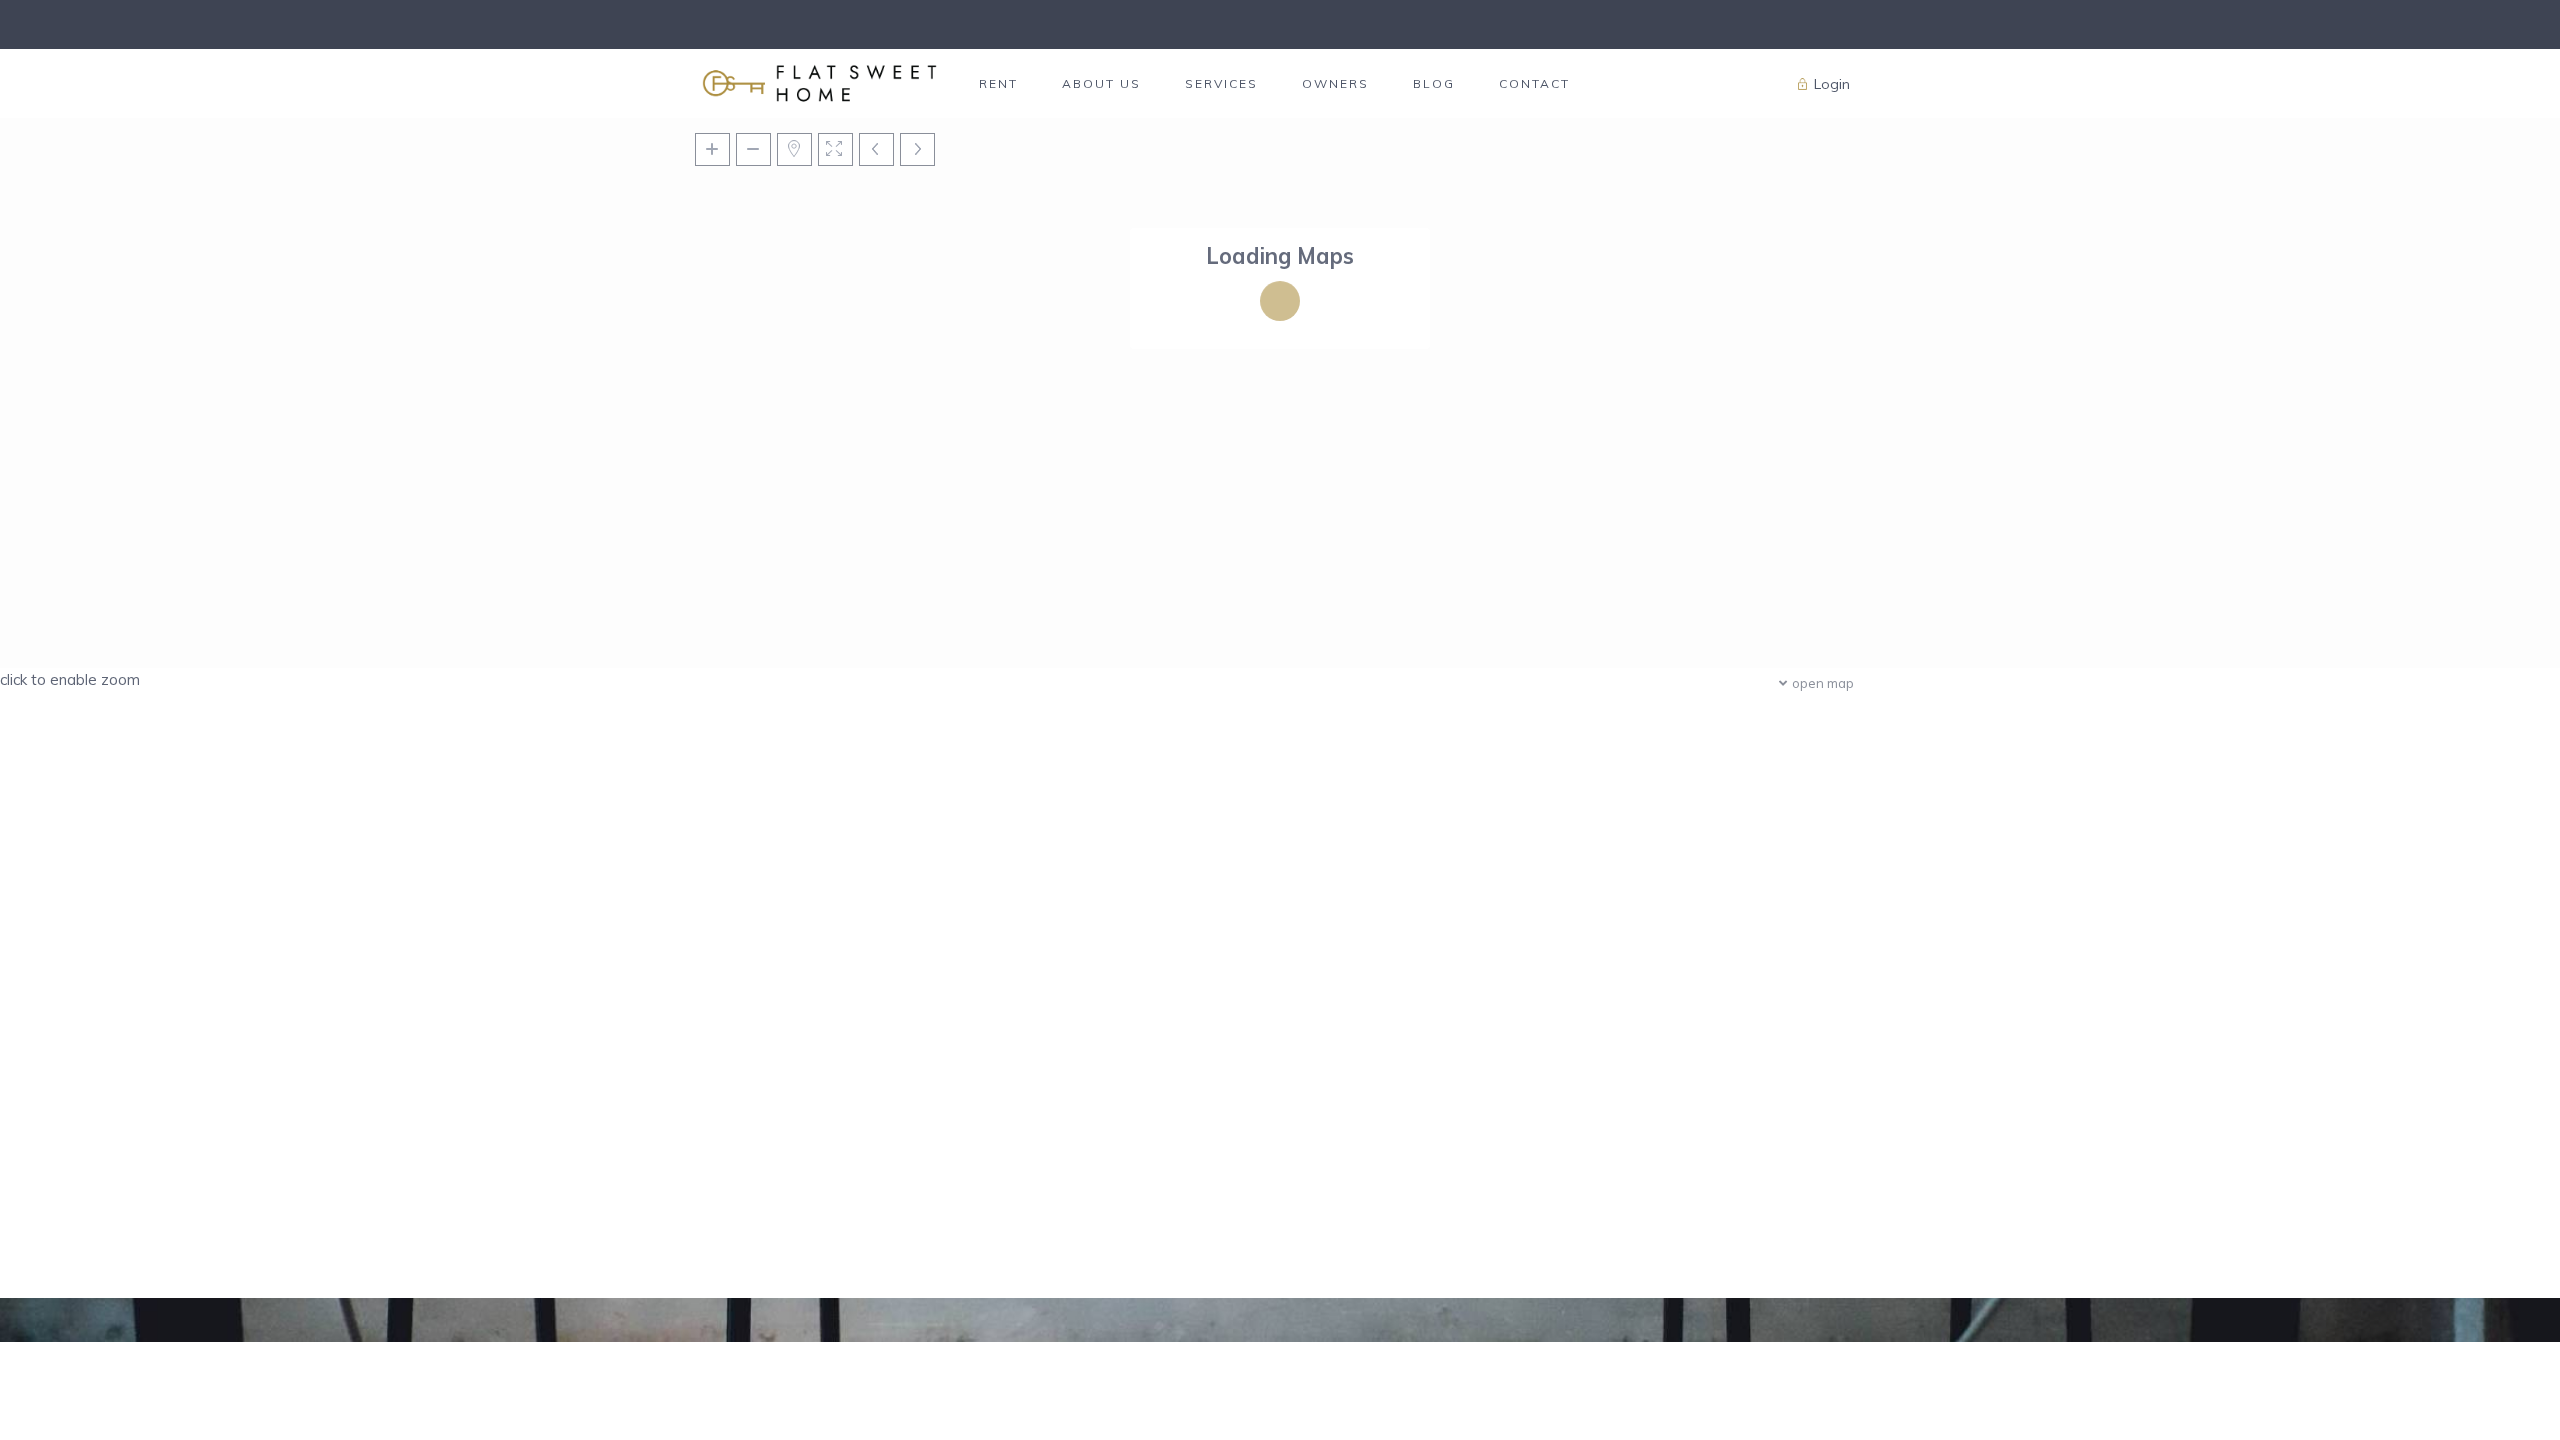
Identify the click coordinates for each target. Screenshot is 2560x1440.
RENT (998, 83)
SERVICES (1221, 83)
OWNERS (1335, 83)
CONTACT (1534, 83)
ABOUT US (1101, 83)
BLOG (1434, 83)
